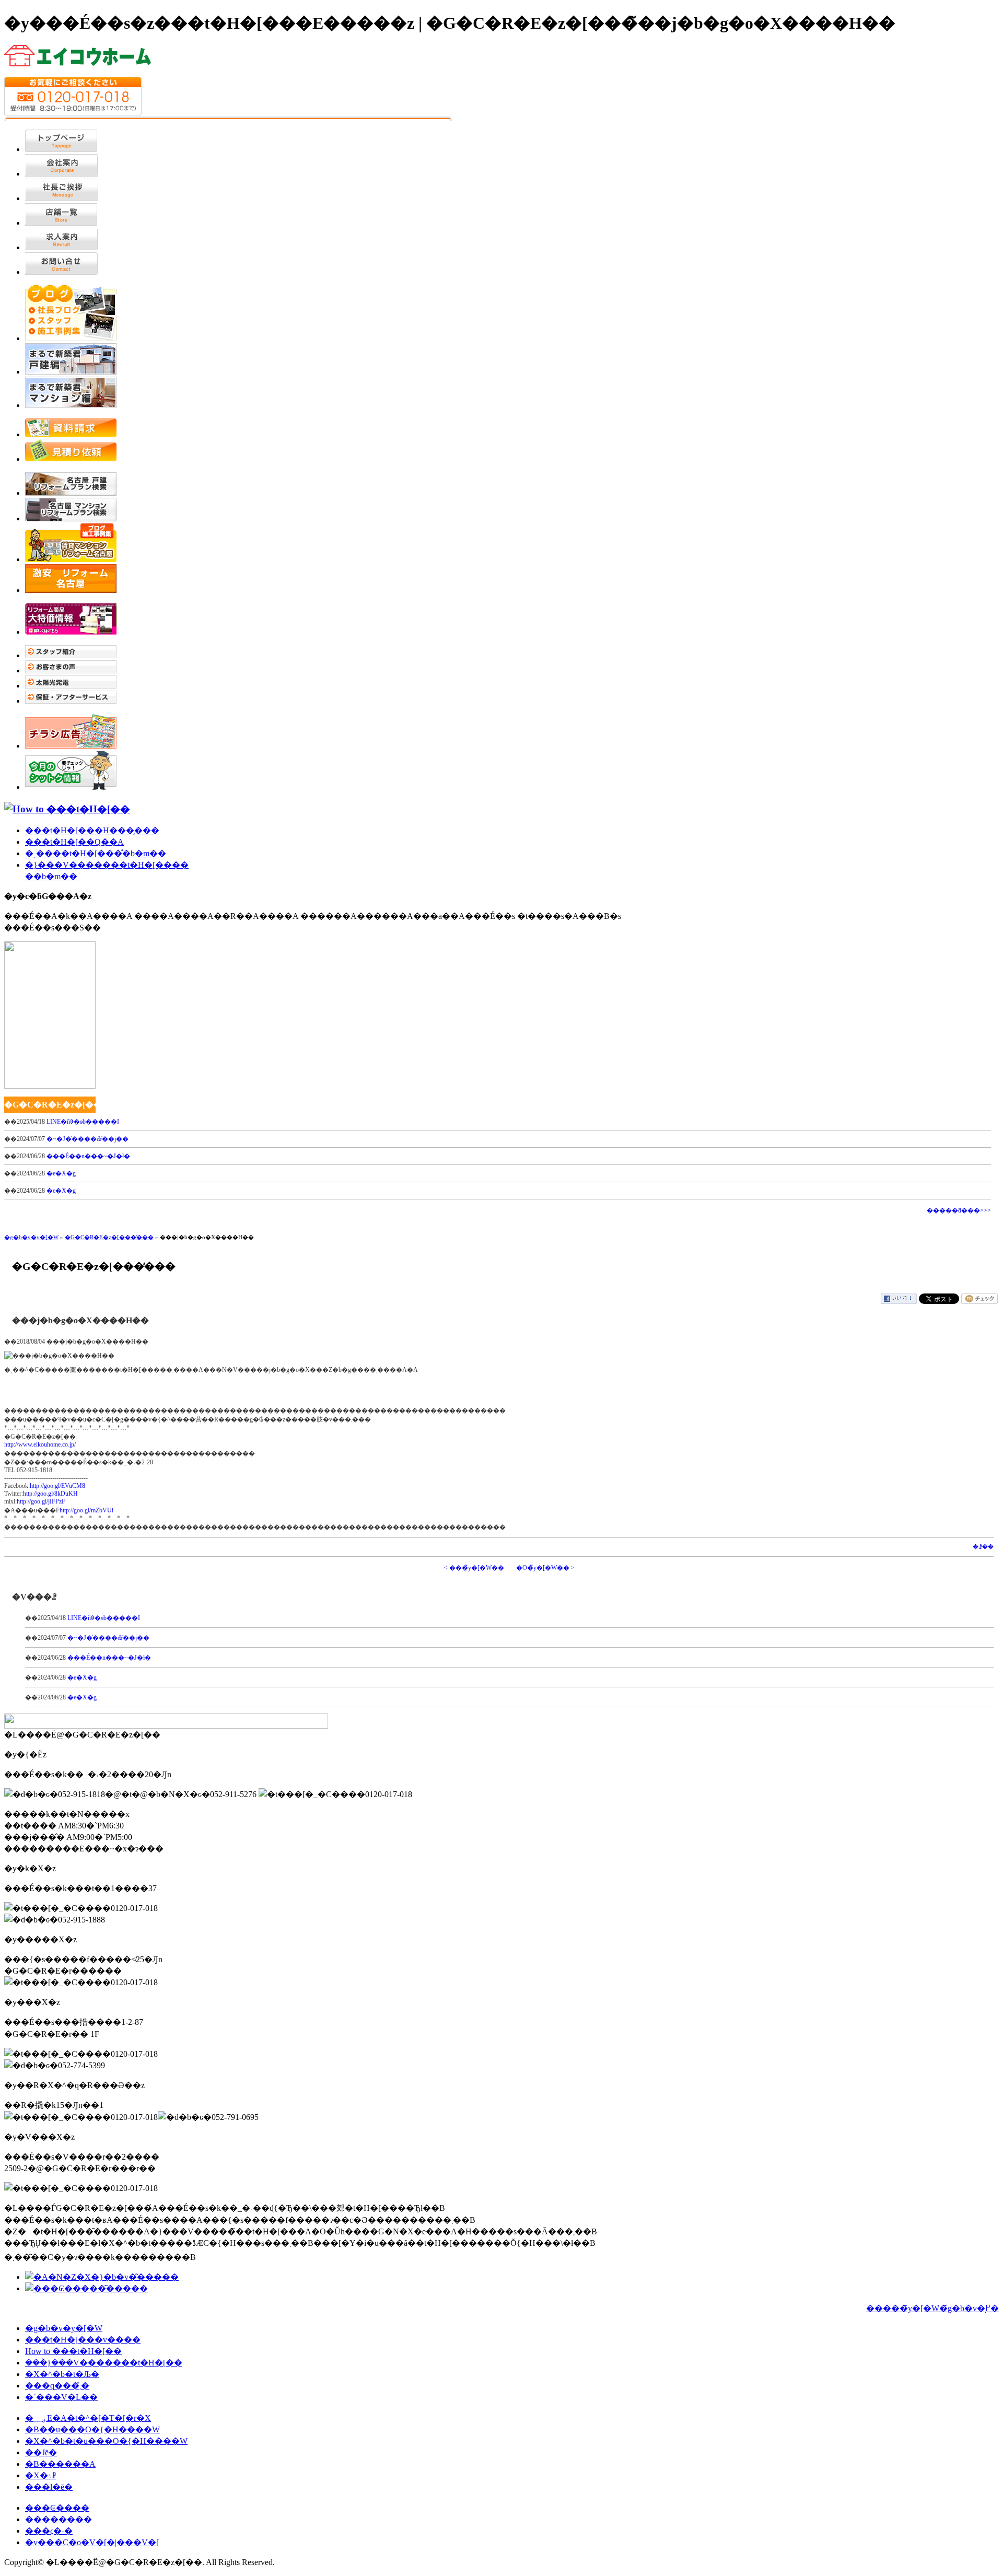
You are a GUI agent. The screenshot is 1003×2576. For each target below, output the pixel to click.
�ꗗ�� (983, 1547)
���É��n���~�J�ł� (88, 1156)
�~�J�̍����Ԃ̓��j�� (88, 1139)
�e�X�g (61, 1173)
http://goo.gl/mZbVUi (86, 1510)
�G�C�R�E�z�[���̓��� (109, 1237)
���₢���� (57, 2508)
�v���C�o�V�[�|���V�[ (92, 2542)
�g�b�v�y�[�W (31, 1237)
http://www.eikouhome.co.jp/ (40, 1444)
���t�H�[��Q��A (74, 842)
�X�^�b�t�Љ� (62, 2374)
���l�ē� (49, 2487)
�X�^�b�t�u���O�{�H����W (106, 2441)
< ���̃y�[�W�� (474, 1568)
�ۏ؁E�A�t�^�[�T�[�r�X (88, 2418)
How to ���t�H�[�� (73, 2351)
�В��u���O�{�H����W (92, 2429)
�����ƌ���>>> (959, 1210)
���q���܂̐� (57, 2386)
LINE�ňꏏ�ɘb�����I (83, 1122)
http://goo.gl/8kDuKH (50, 1494)
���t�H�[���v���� (83, 2340)
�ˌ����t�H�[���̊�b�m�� (96, 853)
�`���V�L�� (61, 2397)
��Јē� (41, 2452)
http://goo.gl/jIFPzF (41, 1501)
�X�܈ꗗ (41, 2475)
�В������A (60, 2464)
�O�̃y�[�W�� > (545, 1568)
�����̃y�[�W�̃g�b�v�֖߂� (932, 2308)
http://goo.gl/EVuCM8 (57, 1486)
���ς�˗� (49, 2531)
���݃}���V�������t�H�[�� (104, 2363)
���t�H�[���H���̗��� (92, 830)
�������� (59, 2519)
